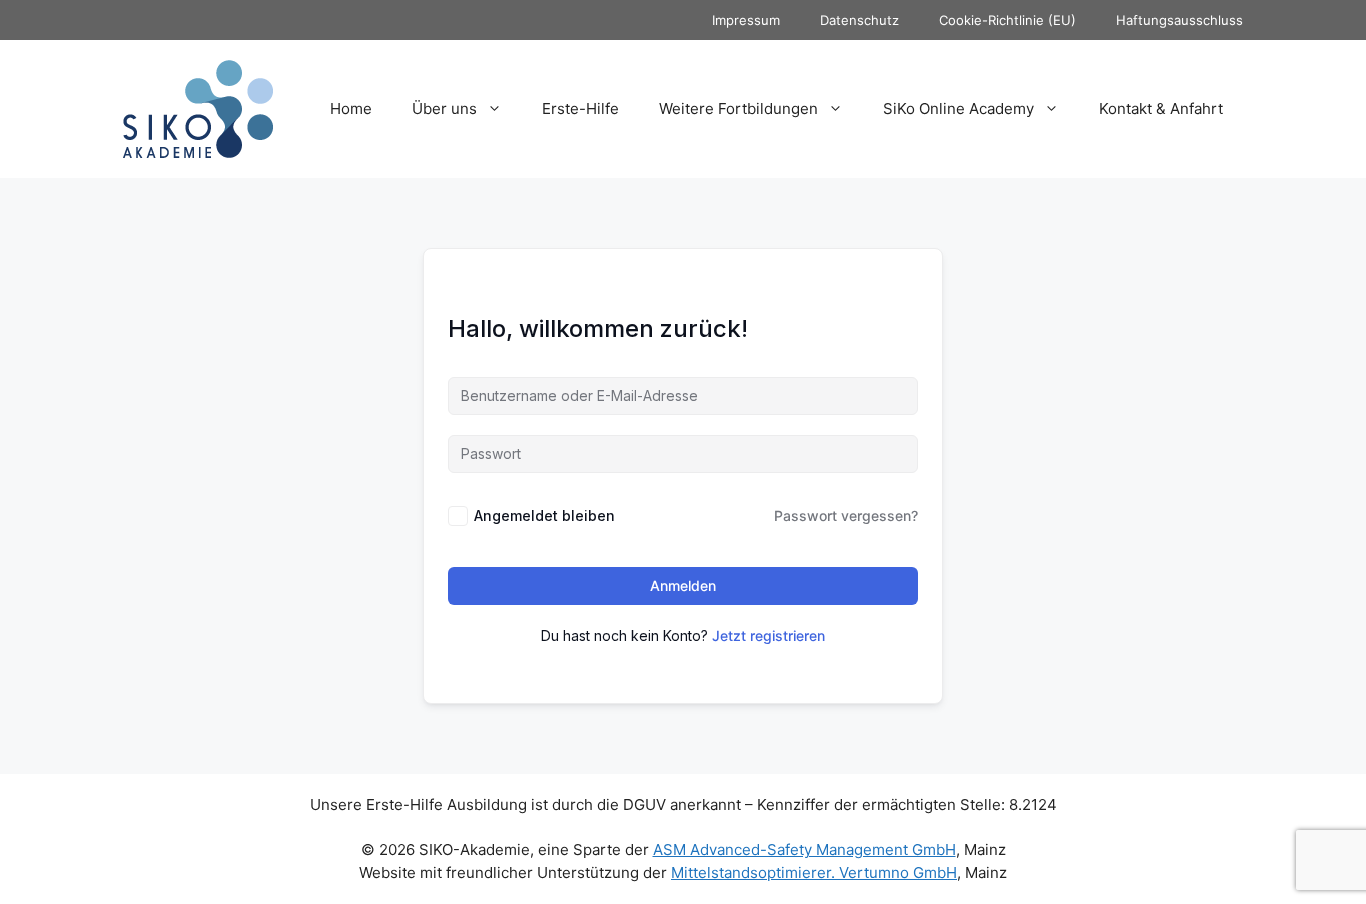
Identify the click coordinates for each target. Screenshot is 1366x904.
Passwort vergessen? (846, 515)
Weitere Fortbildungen (738, 108)
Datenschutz (859, 20)
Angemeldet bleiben (544, 515)
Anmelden (683, 585)
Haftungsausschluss (1179, 20)
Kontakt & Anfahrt (1161, 108)
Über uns (444, 108)
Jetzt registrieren (768, 635)
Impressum (746, 20)
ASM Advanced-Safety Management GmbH (804, 849)
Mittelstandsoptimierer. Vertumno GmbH (814, 872)
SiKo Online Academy (958, 108)
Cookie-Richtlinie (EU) (1007, 20)
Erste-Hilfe (580, 108)
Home (351, 108)
